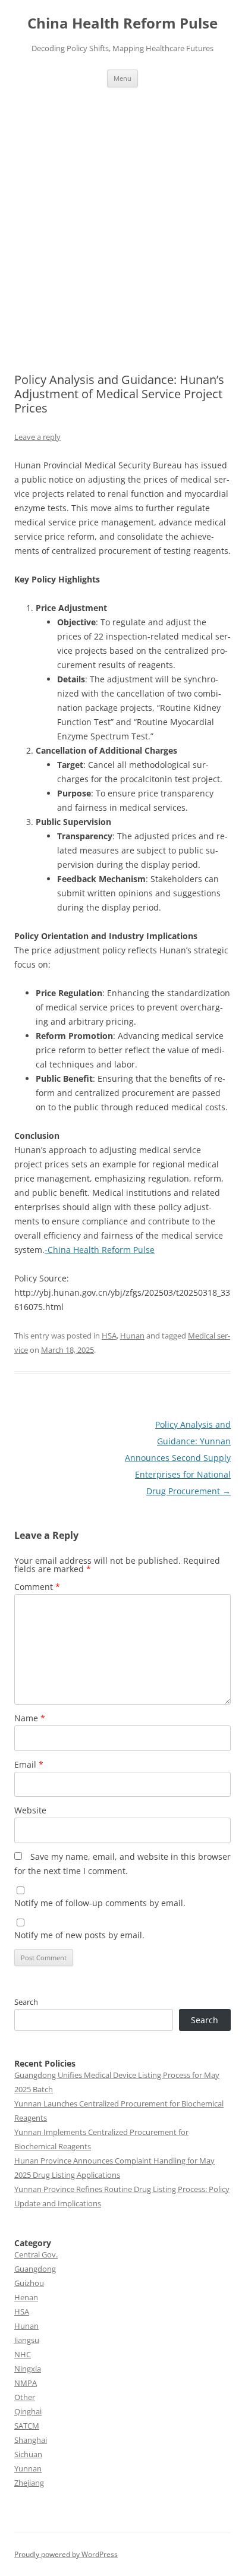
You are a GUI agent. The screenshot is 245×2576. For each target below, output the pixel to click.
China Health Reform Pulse (122, 23)
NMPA (26, 2383)
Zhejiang (29, 2483)
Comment (37, 1587)
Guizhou (29, 2283)
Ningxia (28, 2369)
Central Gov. (36, 2254)
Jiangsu (27, 2340)
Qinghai (28, 2411)
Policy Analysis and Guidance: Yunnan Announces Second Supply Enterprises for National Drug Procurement (178, 1458)
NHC (23, 2354)
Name (30, 1718)
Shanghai (31, 2440)
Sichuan (28, 2454)
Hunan (132, 1336)
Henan (26, 2297)
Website (30, 1810)
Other (25, 2397)
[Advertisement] (122, 230)
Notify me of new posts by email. (79, 1935)
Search (26, 2002)
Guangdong (35, 2269)
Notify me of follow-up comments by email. (100, 1903)
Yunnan (28, 2468)
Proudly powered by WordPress (66, 2554)
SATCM (27, 2426)
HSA (109, 1336)
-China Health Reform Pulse (100, 1250)
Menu (122, 78)
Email (29, 1764)
